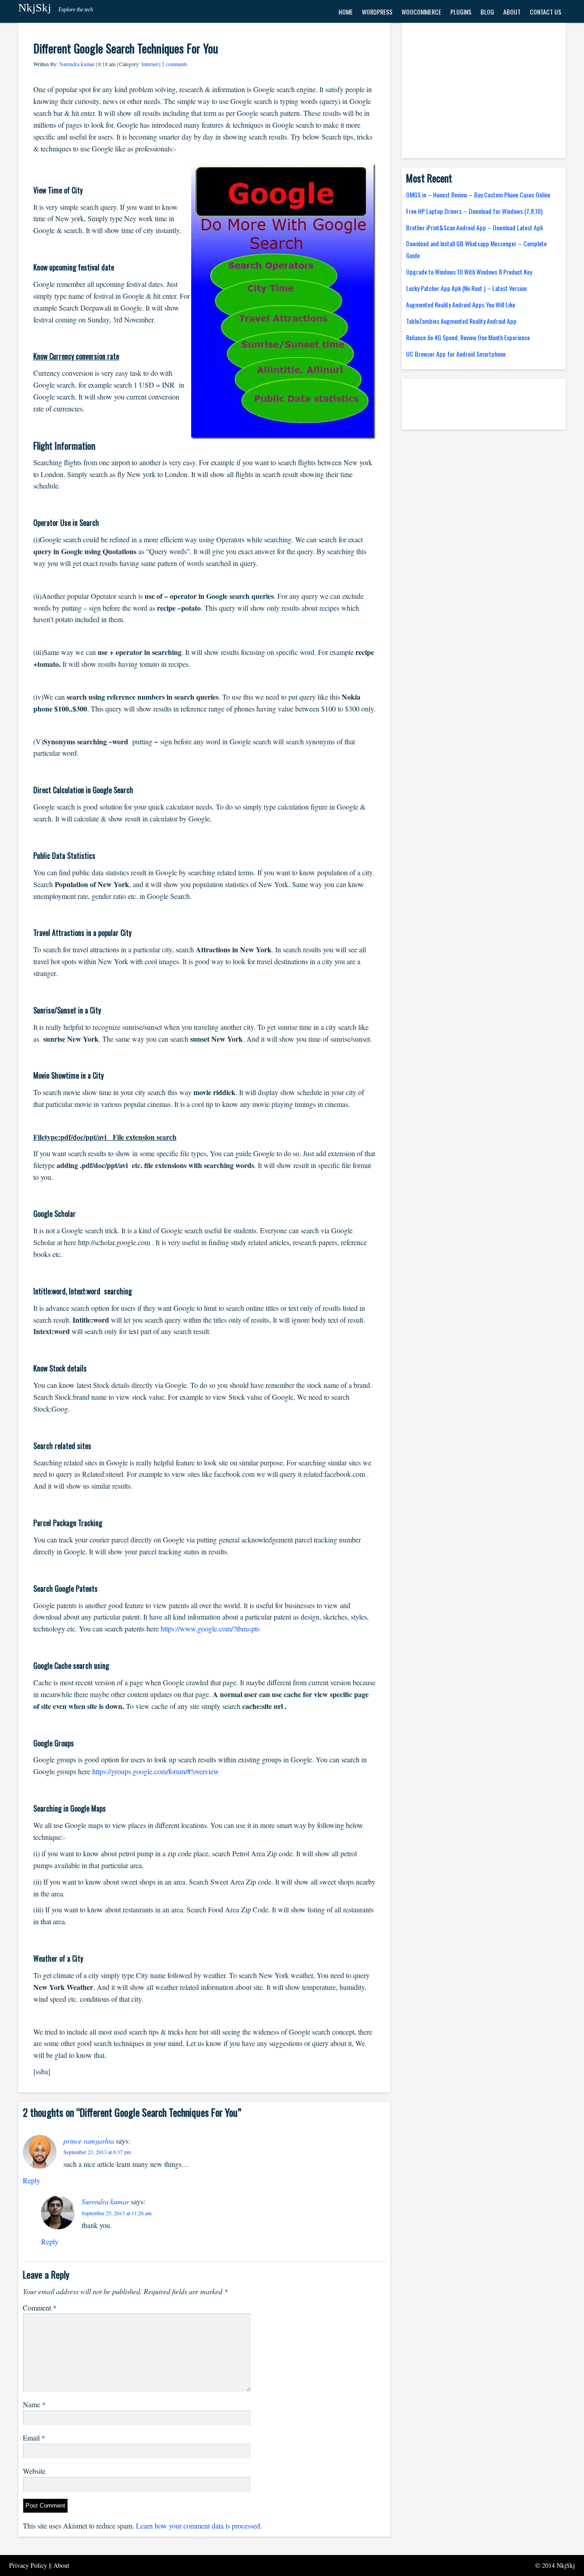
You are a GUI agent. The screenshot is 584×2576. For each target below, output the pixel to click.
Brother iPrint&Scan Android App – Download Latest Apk (474, 227)
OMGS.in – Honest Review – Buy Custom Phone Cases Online (478, 195)
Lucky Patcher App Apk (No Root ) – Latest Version (466, 288)
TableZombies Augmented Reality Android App (461, 321)
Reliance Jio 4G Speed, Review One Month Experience (468, 337)
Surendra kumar (105, 2201)
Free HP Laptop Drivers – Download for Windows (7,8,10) (474, 211)
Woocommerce (421, 12)
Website (34, 2471)
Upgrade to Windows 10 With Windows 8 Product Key (469, 272)
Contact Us (545, 12)
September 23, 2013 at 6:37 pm (97, 2152)
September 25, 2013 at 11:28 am (117, 2213)
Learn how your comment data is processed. (199, 2526)
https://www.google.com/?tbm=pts (210, 1628)
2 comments (175, 64)
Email (34, 2438)
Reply (31, 2180)
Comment (40, 2308)
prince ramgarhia (89, 2141)
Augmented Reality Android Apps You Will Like (461, 304)
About (512, 12)
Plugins (461, 12)
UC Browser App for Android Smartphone (456, 354)
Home (346, 12)
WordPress (377, 12)
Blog (487, 12)
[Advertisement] (484, 91)
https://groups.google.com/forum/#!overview (156, 1771)
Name (34, 2404)
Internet (150, 64)
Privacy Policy (29, 2565)
